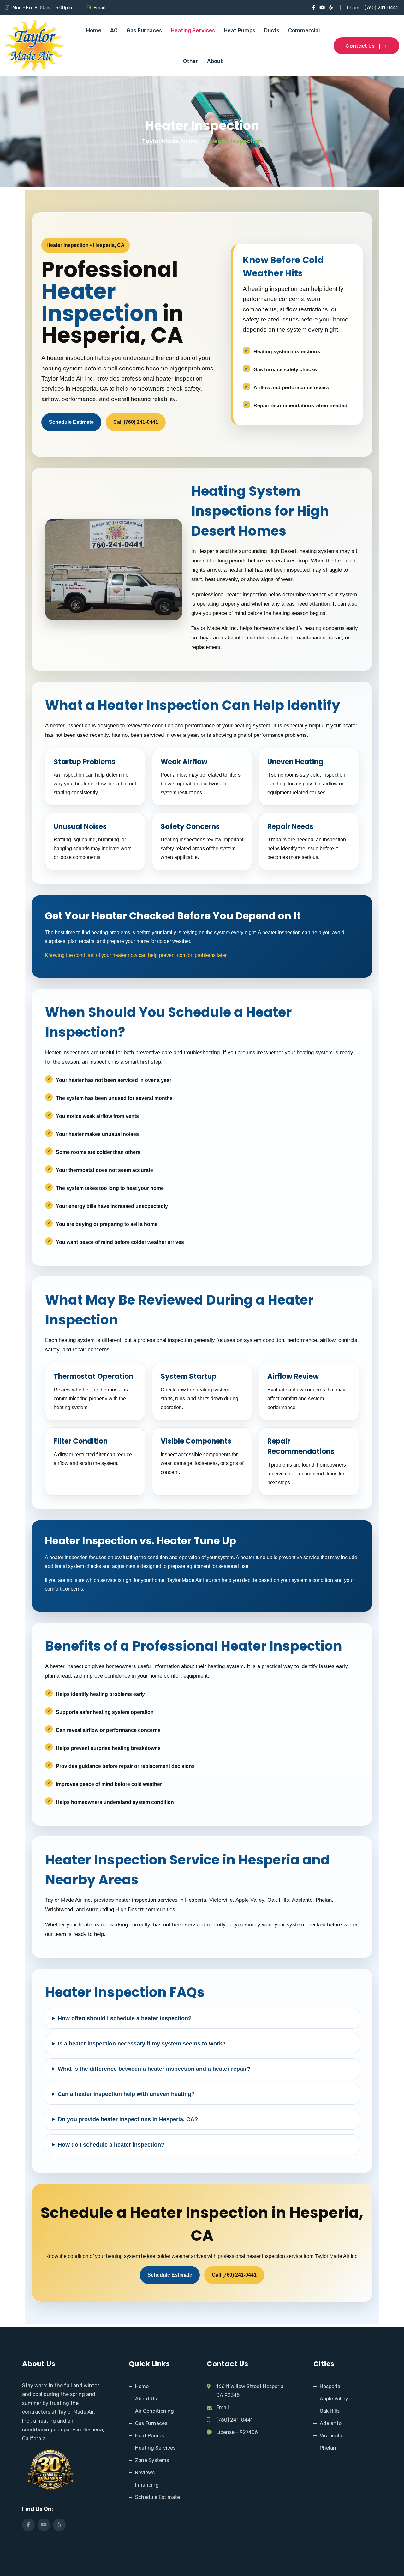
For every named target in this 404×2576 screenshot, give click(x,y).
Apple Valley (334, 2399)
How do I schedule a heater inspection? (111, 2145)
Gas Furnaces (144, 30)
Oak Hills (330, 2411)
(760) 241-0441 (381, 8)
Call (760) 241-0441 (136, 422)
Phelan (328, 2448)
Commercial (304, 30)
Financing (147, 2485)
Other (191, 61)
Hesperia (330, 2386)
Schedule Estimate (71, 422)
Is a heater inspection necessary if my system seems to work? (142, 2044)
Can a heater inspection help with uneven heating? (126, 2094)
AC (114, 30)
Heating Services (193, 30)
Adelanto (331, 2423)
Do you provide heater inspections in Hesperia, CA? (128, 2119)
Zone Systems (152, 2460)
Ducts (272, 30)
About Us (146, 2399)
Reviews (145, 2473)
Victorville (332, 2436)
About (215, 61)
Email (99, 8)
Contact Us (360, 46)
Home (94, 30)
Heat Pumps (240, 30)
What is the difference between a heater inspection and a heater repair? (154, 2069)
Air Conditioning (154, 2411)
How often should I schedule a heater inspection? (125, 2018)
